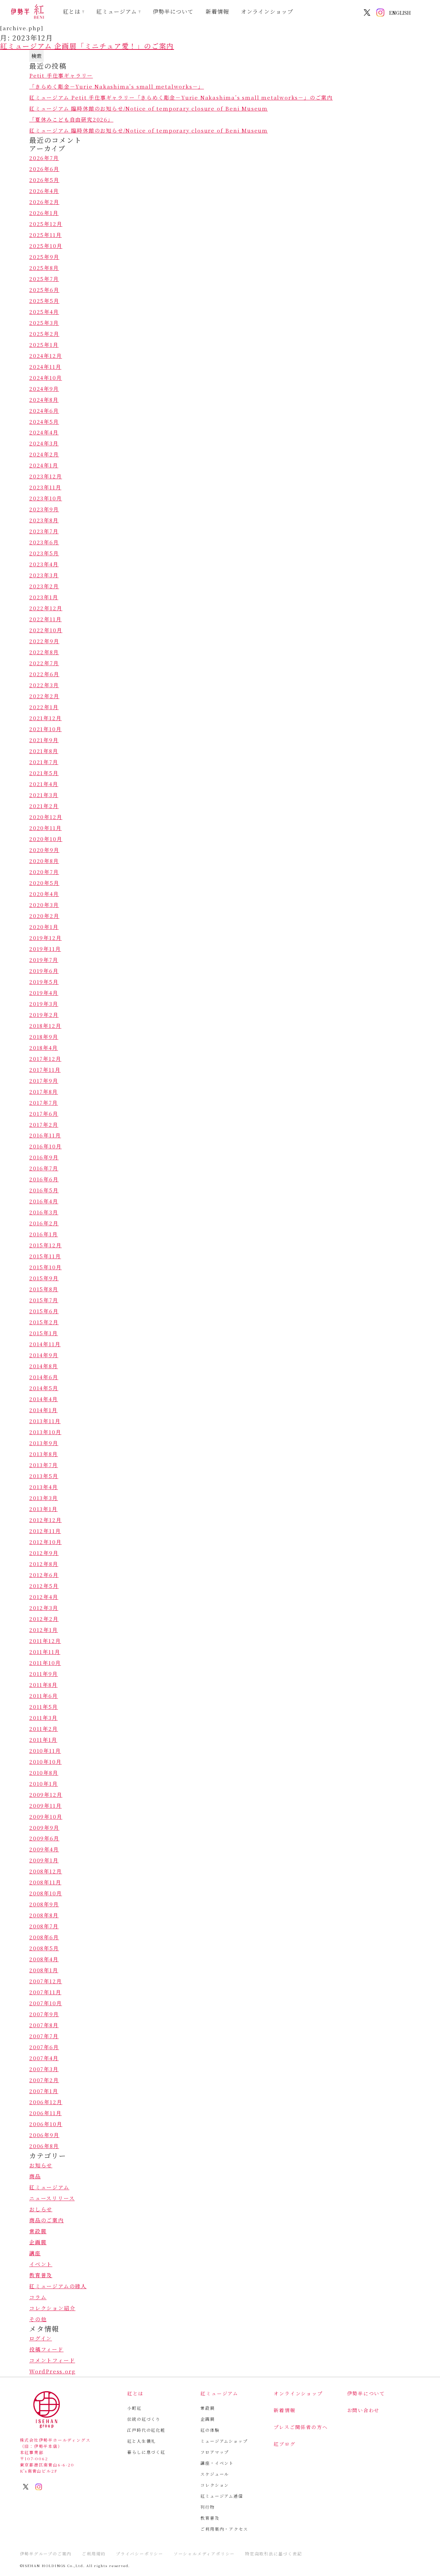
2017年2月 (44, 1125)
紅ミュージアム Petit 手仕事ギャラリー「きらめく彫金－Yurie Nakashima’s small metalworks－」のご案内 (181, 97)
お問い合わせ (364, 2410)
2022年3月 (44, 685)
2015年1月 (44, 1333)
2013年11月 (45, 1421)
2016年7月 (44, 1168)
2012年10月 (45, 1542)
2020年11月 (45, 828)
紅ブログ (284, 2444)
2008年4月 (44, 1959)
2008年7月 (44, 1926)
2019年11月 (45, 949)
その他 (38, 2319)
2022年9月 (44, 641)
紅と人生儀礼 (141, 2441)
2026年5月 (44, 180)
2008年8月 (44, 1915)
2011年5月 (44, 1707)
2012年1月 (44, 1630)
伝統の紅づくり (144, 2419)
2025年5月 (44, 301)
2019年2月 (44, 1015)
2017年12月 (45, 1059)
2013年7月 (44, 1465)
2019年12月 (45, 938)
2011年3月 (43, 1718)
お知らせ (41, 2165)
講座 (35, 2253)
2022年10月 (46, 630)
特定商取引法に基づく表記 (274, 2554)
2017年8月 (44, 1092)
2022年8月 (44, 652)
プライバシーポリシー (140, 2554)
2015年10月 (45, 1267)
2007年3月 (44, 2069)
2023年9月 (44, 509)
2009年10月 (46, 1817)
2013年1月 (43, 1509)
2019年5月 (44, 982)
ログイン (41, 2338)
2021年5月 (44, 773)
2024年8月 (44, 400)
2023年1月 (44, 597)
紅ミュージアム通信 (222, 2496)
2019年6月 (44, 971)
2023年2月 (44, 586)
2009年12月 (46, 1795)
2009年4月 (44, 1849)
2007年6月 (44, 2047)
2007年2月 (44, 2080)
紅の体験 (210, 2430)
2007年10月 (46, 2003)
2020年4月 (44, 894)
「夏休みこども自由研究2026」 (71, 119)
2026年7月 (44, 158)
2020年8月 (44, 861)
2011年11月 (45, 1652)
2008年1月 (44, 1970)
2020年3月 (44, 905)
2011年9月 (44, 1674)
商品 (35, 2176)
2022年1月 (44, 707)
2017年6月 (44, 1114)
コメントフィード (52, 2360)
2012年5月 (44, 1586)
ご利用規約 (94, 2554)
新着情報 (217, 12)
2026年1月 (44, 213)
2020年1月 (44, 927)
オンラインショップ (267, 12)
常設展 (38, 2231)
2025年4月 (44, 312)
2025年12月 (46, 224)
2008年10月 (46, 1893)
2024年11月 (45, 367)
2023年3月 (44, 575)
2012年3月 (44, 1608)
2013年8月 (44, 1454)
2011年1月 (43, 1740)
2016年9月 (44, 1157)
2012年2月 (44, 1619)
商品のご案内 (47, 2220)
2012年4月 (44, 1597)
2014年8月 (44, 1366)
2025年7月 (44, 279)
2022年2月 (44, 696)
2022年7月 (44, 663)
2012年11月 (45, 1531)
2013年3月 (44, 1498)
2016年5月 (44, 1190)
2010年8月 (44, 1773)
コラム (38, 2297)
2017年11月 (45, 1070)
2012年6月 (44, 1575)
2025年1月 (44, 345)
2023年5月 (44, 553)
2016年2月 (44, 1223)
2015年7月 (44, 1300)
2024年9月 (44, 389)
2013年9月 (44, 1443)
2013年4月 (44, 1487)
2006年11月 (45, 2113)
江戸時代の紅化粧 (146, 2430)
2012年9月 (44, 1553)
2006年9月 (44, 2135)
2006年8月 (44, 2146)
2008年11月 (45, 1882)
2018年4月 (44, 1048)
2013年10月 (45, 1432)
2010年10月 (45, 1762)
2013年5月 (44, 1476)
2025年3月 (44, 323)
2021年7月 (44, 762)
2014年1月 (43, 1410)
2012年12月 (45, 1520)
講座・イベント (217, 2463)
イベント (41, 2264)
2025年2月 (44, 334)
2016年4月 (44, 1201)
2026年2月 (44, 202)
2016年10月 (45, 1146)
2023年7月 (44, 531)
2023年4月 (44, 564)
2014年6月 (44, 1377)
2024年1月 (44, 465)
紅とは (72, 12)
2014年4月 (44, 1399)
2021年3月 (44, 795)
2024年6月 (44, 411)
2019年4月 (44, 993)
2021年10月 (45, 729)
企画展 (38, 2242)
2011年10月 (45, 1663)
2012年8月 (44, 1564)
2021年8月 (44, 751)
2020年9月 (44, 850)
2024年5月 (44, 422)
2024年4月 (44, 432)
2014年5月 (44, 1388)
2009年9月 (44, 1828)
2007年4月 (44, 2058)
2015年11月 (45, 1256)
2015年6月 (44, 1311)
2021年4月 (44, 784)
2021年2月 (44, 806)
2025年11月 (45, 235)
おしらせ (41, 2209)
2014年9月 (44, 1355)
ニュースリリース (52, 2198)
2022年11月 (45, 619)
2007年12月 (46, 1981)
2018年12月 (45, 1026)
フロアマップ (215, 2452)
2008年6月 (44, 1937)
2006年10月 (46, 2124)
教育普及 (41, 2275)
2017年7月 (44, 1103)
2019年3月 (44, 1004)
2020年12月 (46, 817)
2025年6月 (44, 290)
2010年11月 (45, 1751)
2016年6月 (44, 1179)
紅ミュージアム (117, 12)
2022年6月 (44, 674)
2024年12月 (46, 356)
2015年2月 (44, 1322)
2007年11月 (45, 1992)
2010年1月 (44, 1784)
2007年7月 (44, 2036)
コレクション (215, 2485)
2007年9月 (44, 2014)
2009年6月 (44, 1838)
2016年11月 (45, 1135)
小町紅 (134, 2408)
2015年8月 (44, 1289)
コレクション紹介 (52, 2308)
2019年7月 (44, 960)
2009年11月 (45, 1806)
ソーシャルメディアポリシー (204, 2554)
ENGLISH (400, 13)
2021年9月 (44, 740)
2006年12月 (46, 2102)
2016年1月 (44, 1234)
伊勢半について (173, 12)
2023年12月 (46, 476)
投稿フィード (46, 2349)
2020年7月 (44, 872)
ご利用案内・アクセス (224, 2529)
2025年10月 (46, 246)
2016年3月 (44, 1212)
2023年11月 (45, 487)
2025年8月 (44, 268)
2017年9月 (44, 1081)
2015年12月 (45, 1245)
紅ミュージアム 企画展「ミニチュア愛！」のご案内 (87, 46)
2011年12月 (45, 1641)
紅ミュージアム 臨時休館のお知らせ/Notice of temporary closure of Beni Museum (148, 108)
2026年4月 (44, 191)
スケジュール (215, 2474)
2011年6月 (44, 1696)
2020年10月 (46, 839)
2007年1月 (44, 2091)
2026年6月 (44, 169)
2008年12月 (46, 1871)
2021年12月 (45, 718)
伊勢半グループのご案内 (46, 2554)
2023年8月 (44, 520)
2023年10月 (46, 498)
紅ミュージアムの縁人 (58, 2286)
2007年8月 (44, 2025)
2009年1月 (44, 1860)
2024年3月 (44, 443)
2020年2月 (44, 916)
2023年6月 (44, 542)
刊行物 (207, 2507)
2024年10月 (46, 378)
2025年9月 (44, 257)
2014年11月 (45, 1344)
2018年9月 (44, 1037)
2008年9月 (44, 1904)
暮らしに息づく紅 (146, 2452)
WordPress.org (52, 2371)
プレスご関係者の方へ (301, 2427)
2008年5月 (44, 1948)
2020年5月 (44, 883)
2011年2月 (44, 1729)
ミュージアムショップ (224, 2441)
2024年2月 (44, 454)
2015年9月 (44, 1278)
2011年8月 (43, 1685)
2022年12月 (46, 608)
